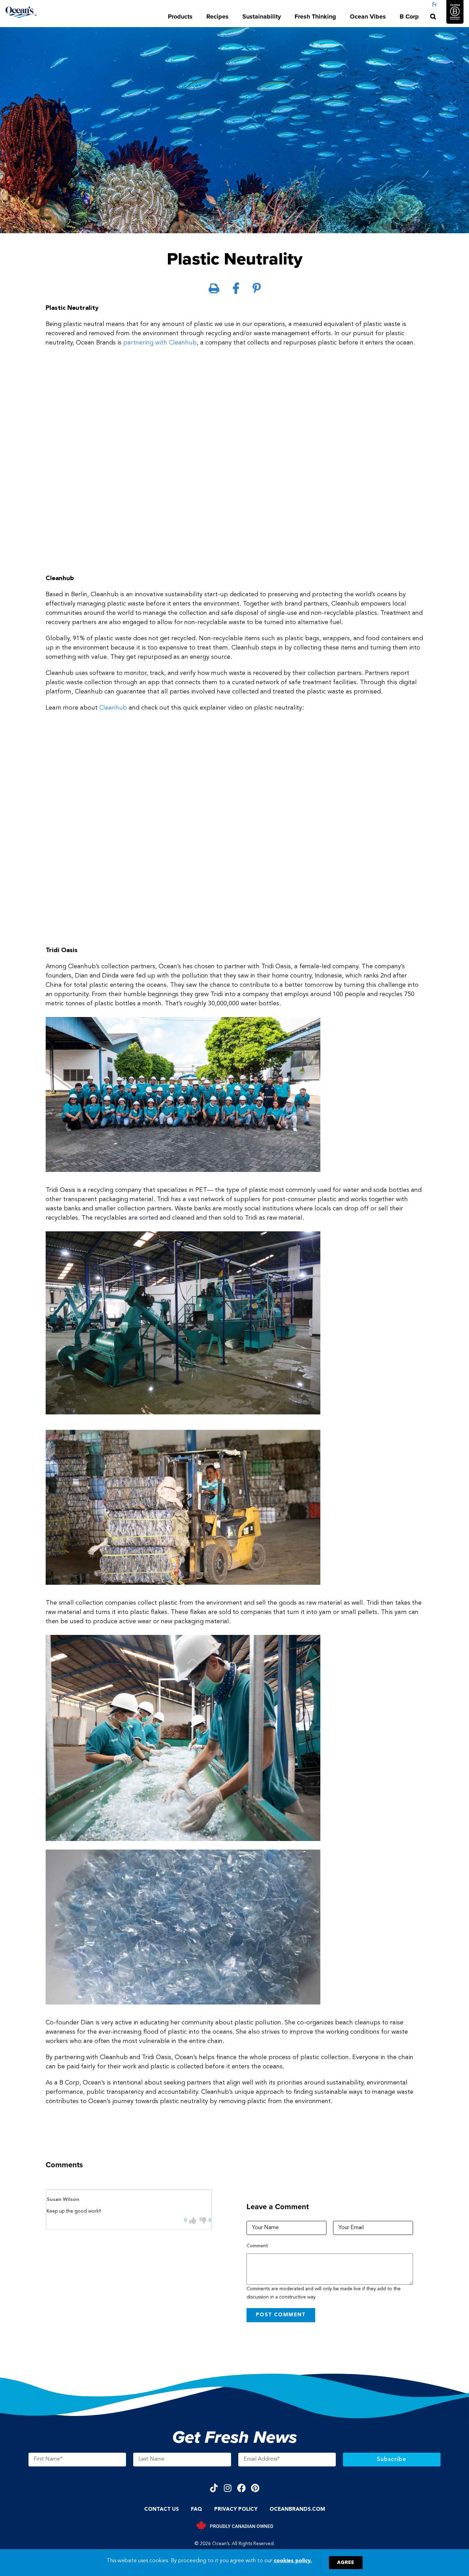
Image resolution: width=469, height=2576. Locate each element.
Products (180, 16)
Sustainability (262, 16)
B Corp (409, 16)
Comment (257, 2246)
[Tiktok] (214, 2488)
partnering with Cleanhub (160, 343)
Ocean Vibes (368, 16)
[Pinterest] (255, 2488)
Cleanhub (113, 708)
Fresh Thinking (315, 16)
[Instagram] (228, 2488)
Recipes (218, 16)
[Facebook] (242, 2488)
